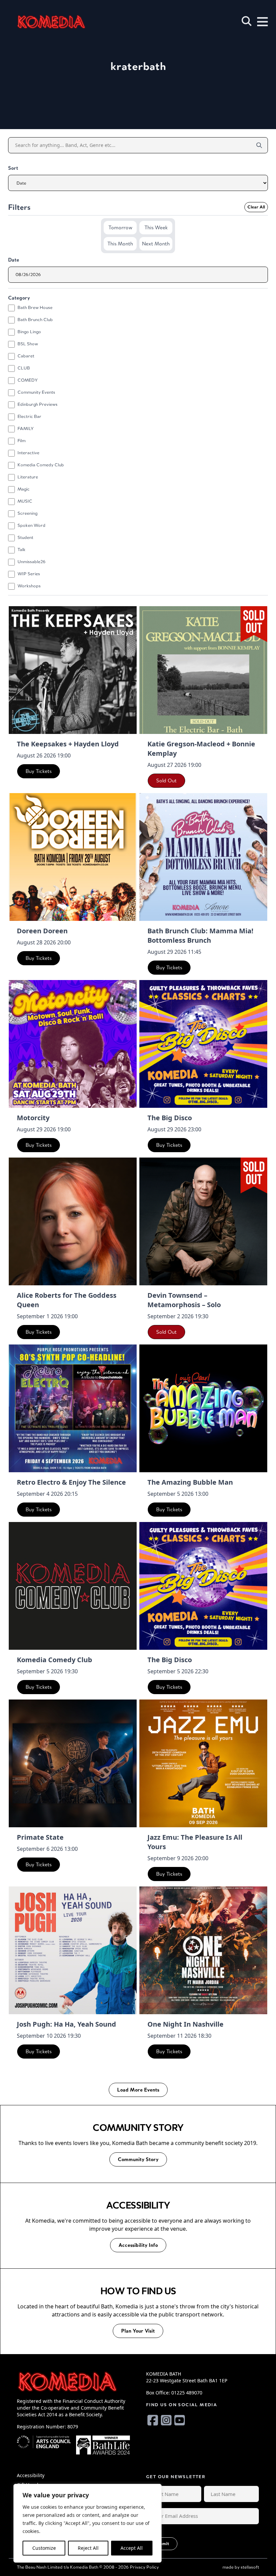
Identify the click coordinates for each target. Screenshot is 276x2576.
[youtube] (180, 2420)
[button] (247, 21)
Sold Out (166, 780)
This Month (120, 244)
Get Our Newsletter (176, 2477)
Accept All (132, 2548)
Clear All (256, 207)
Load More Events (138, 2090)
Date (14, 260)
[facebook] (153, 2420)
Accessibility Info (138, 2245)
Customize (44, 2548)
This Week (156, 227)
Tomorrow (120, 227)
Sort (13, 168)
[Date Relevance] (138, 183)
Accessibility (31, 2475)
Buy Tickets (39, 771)
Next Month (156, 244)
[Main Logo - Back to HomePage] (51, 22)
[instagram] (166, 2420)
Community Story (138, 2159)
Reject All (88, 2548)
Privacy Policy (144, 2567)
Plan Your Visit (138, 2331)
